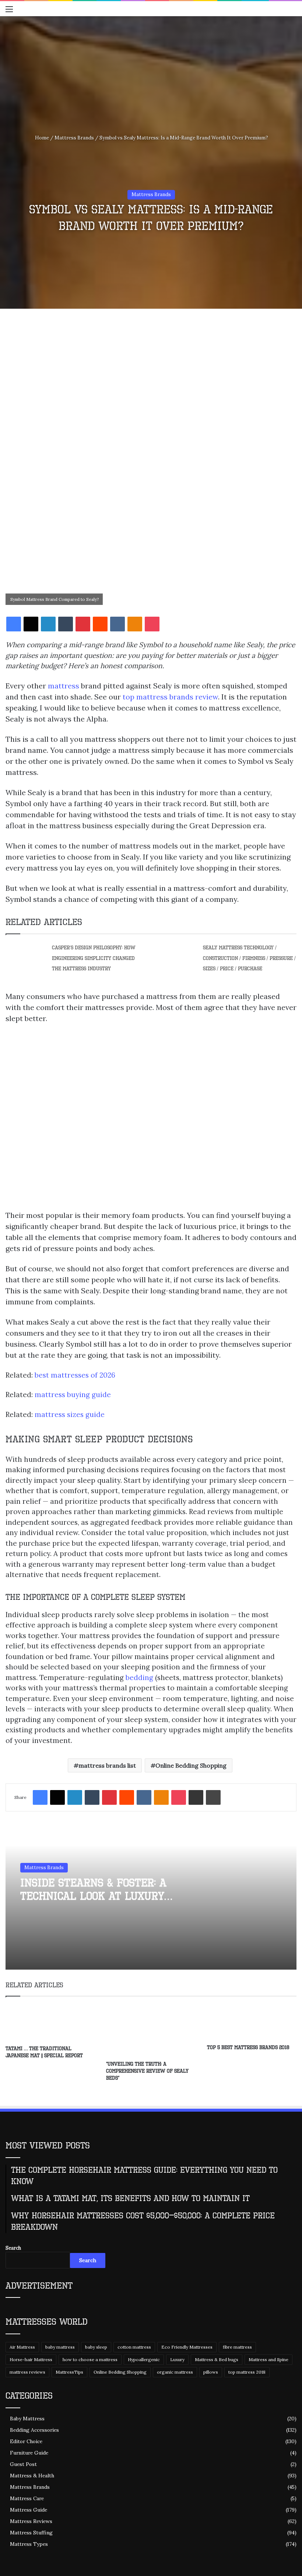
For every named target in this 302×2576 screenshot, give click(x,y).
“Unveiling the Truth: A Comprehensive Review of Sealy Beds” (147, 2071)
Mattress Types (29, 2544)
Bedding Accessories (34, 2430)
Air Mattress (22, 2347)
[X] (31, 624)
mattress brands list (107, 1765)
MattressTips (69, 2372)
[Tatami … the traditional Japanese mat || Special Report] (50, 2023)
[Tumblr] (66, 624)
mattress (64, 686)
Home (41, 138)
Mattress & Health (32, 2476)
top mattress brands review (170, 697)
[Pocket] (152, 624)
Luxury (177, 2359)
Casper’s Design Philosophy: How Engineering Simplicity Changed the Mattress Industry (94, 958)
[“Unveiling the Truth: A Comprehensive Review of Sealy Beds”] (151, 2031)
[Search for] (293, 12)
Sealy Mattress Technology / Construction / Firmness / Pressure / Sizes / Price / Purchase (249, 958)
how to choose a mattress (90, 2359)
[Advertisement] (151, 71)
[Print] (213, 1797)
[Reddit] (100, 624)
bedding (139, 1677)
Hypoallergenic (144, 2359)
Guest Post (23, 2464)
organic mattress (175, 2372)
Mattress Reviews (31, 2521)
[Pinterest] (83, 624)
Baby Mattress (27, 2419)
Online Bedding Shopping (191, 1765)
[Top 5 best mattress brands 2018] (252, 2022)
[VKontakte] (117, 624)
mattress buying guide (73, 1395)
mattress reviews (27, 2372)
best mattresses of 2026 (75, 1375)
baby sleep (96, 2347)
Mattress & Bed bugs (217, 2359)
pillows (211, 2372)
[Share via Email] (196, 1797)
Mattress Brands (74, 138)
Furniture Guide (29, 2453)
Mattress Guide (29, 2510)
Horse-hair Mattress (31, 2359)
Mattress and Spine (268, 2359)
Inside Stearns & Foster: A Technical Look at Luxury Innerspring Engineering (93, 1896)
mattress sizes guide (70, 1414)
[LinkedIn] (48, 624)
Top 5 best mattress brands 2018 (248, 2047)
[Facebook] (14, 624)
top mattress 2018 (247, 2372)
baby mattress (60, 2347)
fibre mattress (237, 2347)
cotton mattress (134, 2347)
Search (13, 2248)
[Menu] (9, 12)
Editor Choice (26, 2441)
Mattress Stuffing (31, 2533)
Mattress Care (27, 2498)
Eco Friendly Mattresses (187, 2347)
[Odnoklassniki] (135, 624)
